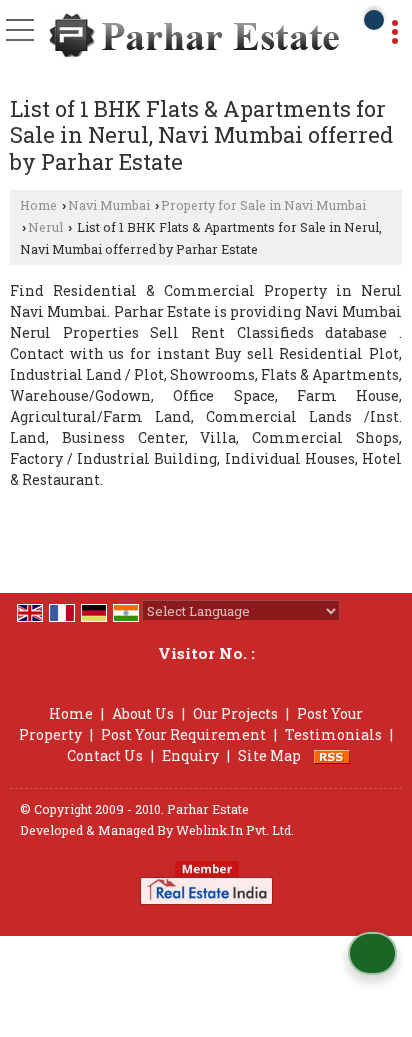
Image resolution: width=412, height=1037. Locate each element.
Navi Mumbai (109, 205)
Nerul (45, 227)
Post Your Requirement (183, 734)
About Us (143, 713)
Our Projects (235, 713)
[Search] (374, 20)
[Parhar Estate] (194, 37)
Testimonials (333, 734)
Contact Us (105, 755)
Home (38, 205)
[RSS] (332, 755)
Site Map (269, 755)
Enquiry (190, 755)
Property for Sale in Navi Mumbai (263, 205)
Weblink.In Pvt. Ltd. (235, 830)
